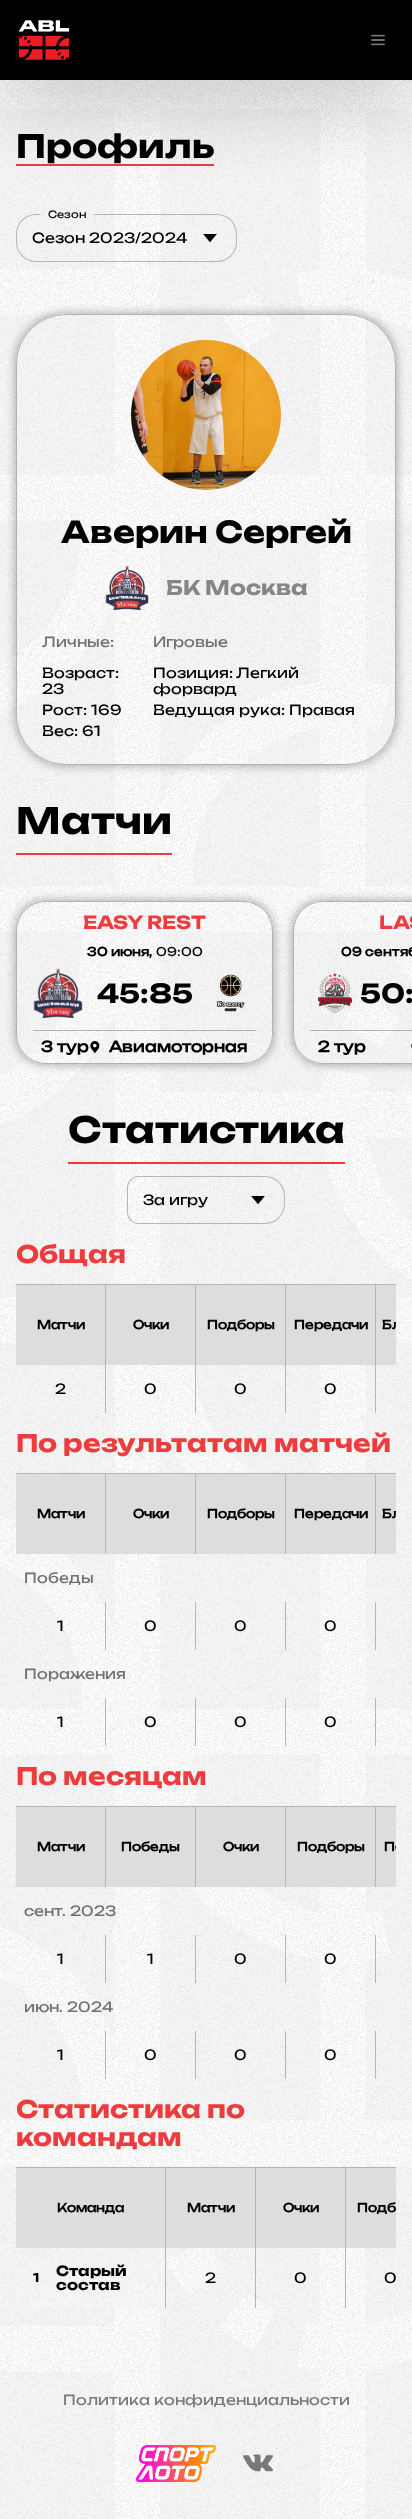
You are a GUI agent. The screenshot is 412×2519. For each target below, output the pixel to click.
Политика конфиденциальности (206, 2400)
